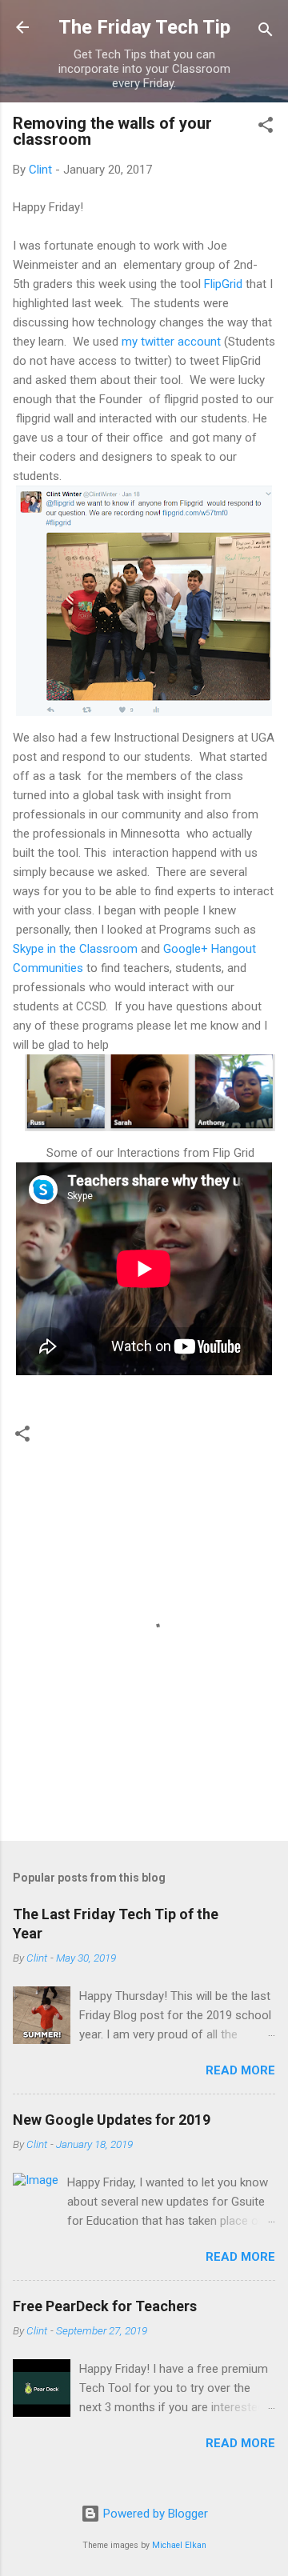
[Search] (266, 32)
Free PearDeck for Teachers (105, 2306)
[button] (266, 128)
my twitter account (171, 342)
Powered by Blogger (154, 2514)
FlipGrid (223, 284)
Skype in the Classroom (75, 949)
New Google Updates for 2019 (112, 2120)
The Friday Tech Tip (144, 27)
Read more (240, 2070)
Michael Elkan (179, 2545)
